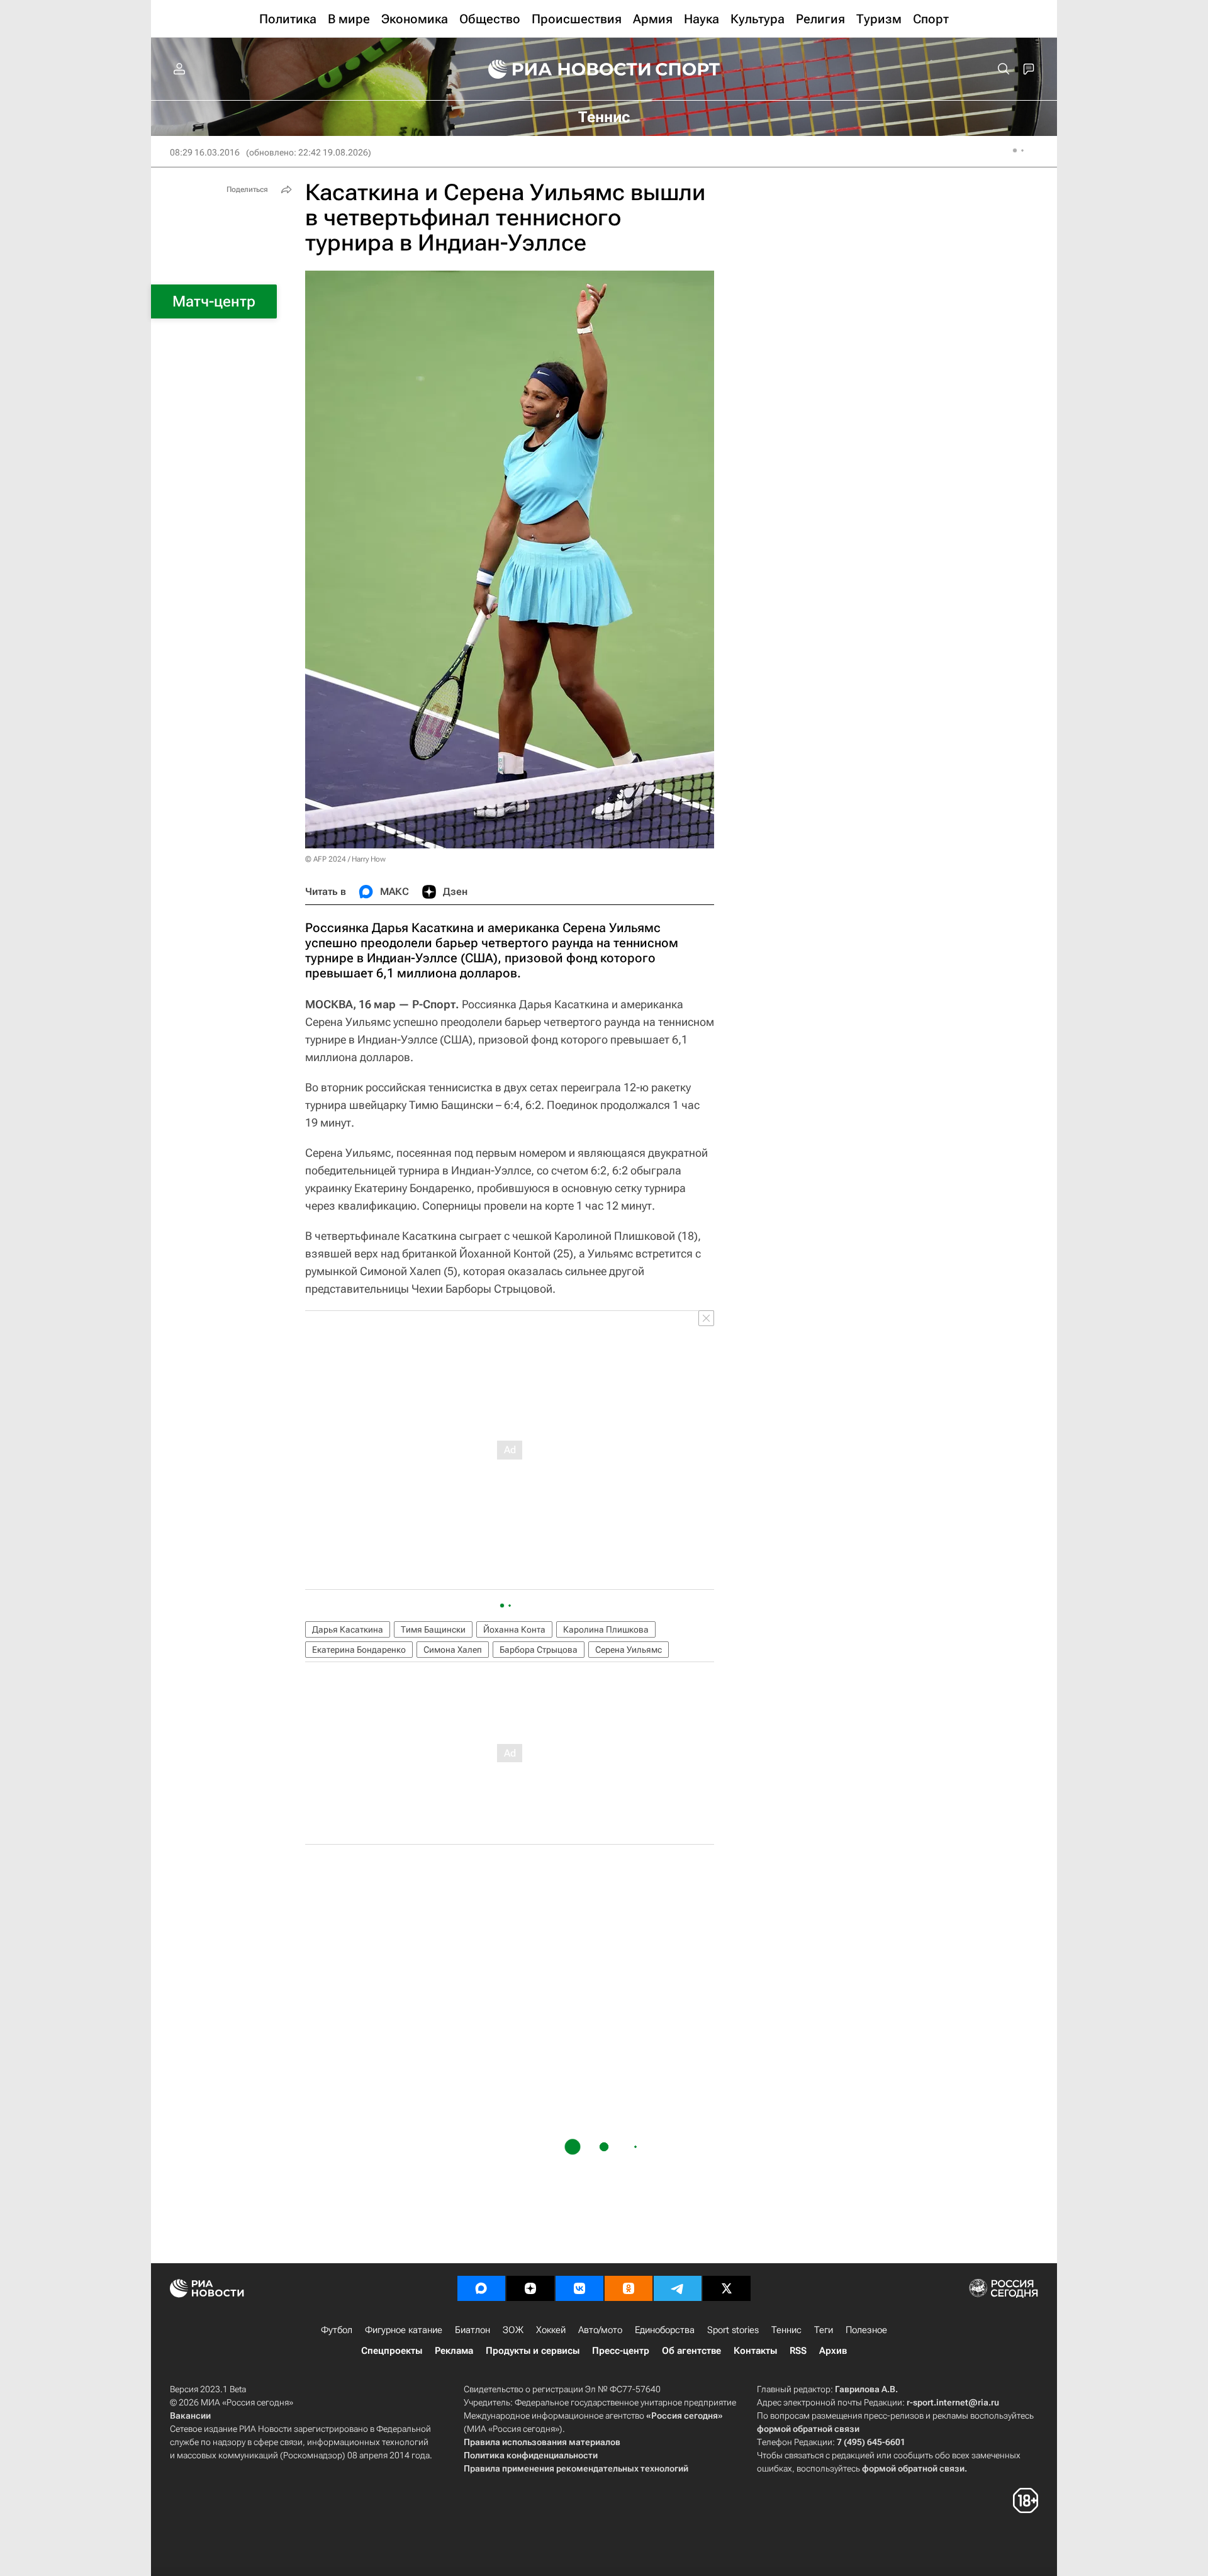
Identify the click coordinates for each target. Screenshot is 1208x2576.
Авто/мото (600, 2330)
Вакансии (190, 2416)
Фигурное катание (404, 2330)
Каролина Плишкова (606, 1629)
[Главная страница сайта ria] (561, 69)
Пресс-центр (621, 2351)
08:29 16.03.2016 (205, 152)
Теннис (786, 2330)
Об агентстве (691, 2351)
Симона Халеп (453, 1650)
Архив (833, 2351)
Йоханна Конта (514, 1629)
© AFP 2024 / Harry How (345, 859)
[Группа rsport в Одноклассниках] (629, 2288)
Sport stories (733, 2330)
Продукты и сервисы (533, 2351)
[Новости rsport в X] (727, 2288)
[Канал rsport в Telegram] (678, 2288)
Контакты (755, 2351)
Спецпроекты (392, 2351)
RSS (798, 2351)
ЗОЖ (513, 2330)
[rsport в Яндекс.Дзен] (530, 2288)
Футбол (337, 2330)
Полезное (866, 2330)
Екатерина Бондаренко (359, 1650)
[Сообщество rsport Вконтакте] (579, 2288)
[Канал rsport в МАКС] (481, 2288)
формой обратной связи (808, 2429)
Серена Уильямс (629, 1650)
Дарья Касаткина (348, 1629)
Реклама (454, 2351)
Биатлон (473, 2330)
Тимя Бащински (433, 1629)
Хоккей (551, 2330)
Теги (824, 2330)
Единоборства (665, 2330)
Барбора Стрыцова (539, 1650)
